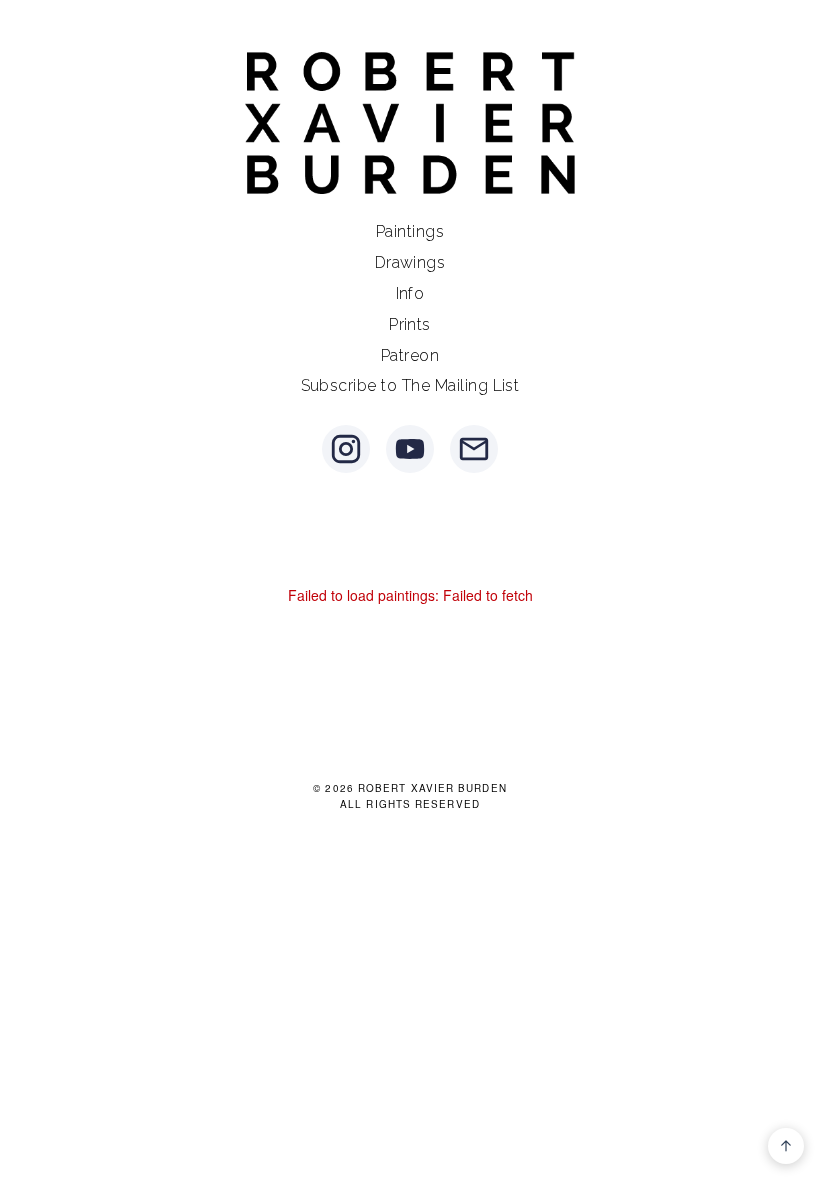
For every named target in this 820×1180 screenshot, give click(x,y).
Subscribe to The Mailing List (410, 385)
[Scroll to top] (786, 1146)
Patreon (410, 355)
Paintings (410, 231)
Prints (410, 324)
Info (410, 293)
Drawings (410, 262)
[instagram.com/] (346, 449)
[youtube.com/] (410, 449)
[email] (474, 449)
